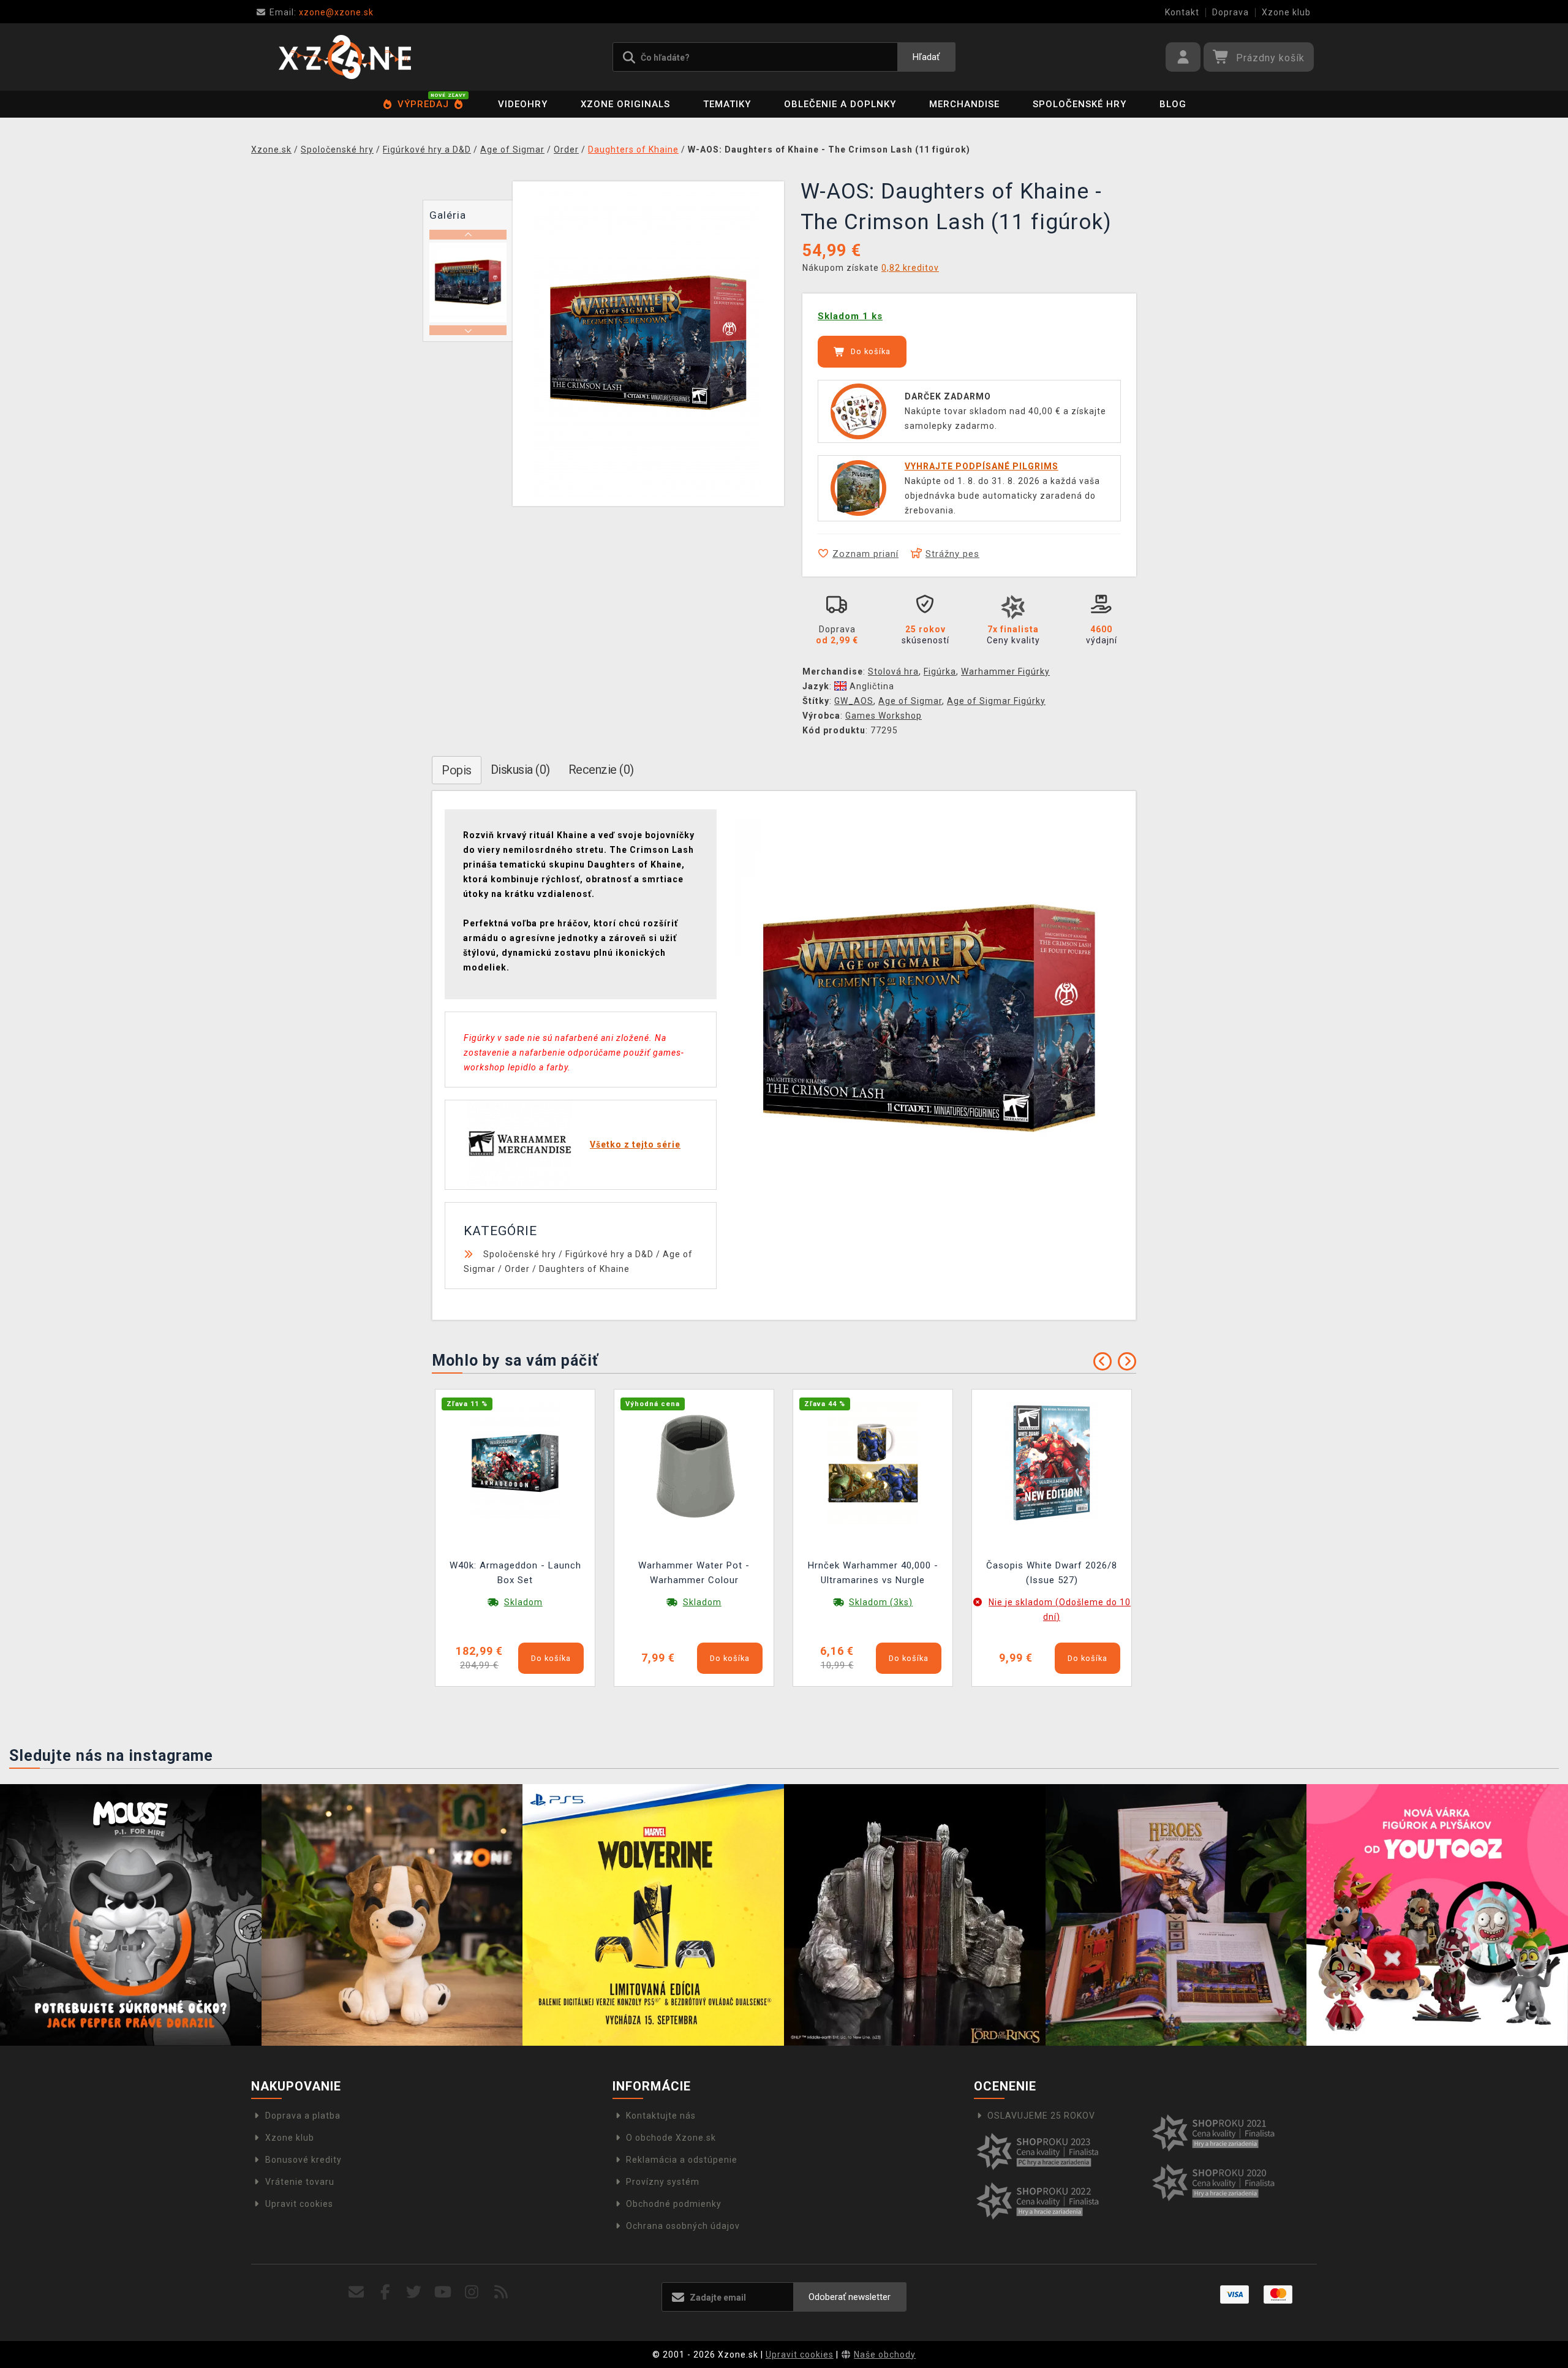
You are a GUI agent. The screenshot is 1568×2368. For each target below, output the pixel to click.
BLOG (1173, 104)
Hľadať (926, 57)
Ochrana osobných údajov (683, 2226)
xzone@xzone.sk (322, 12)
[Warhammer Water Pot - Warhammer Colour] (694, 1462)
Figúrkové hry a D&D (609, 1254)
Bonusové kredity (303, 2160)
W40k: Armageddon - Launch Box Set (515, 1573)
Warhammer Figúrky (1005, 671)
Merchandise (964, 104)
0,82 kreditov (910, 268)
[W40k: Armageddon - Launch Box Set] (515, 1462)
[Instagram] (472, 2292)
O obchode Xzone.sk (671, 2138)
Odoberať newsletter (850, 2297)
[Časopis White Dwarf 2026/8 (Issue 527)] (1052, 1462)
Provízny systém (663, 2182)
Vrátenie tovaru (300, 2182)
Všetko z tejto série (635, 1144)
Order (517, 1269)
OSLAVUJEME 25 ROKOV (1041, 2116)
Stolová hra (893, 671)
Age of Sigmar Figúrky (996, 701)
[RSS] (501, 2292)
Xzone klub (1286, 12)
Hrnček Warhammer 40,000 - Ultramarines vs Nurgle (873, 1573)
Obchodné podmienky (674, 2204)
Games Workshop (884, 716)
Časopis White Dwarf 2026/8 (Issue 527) (1052, 1573)
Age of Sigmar (910, 701)
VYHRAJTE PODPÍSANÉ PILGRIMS (982, 466)
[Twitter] (414, 2292)
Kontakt (1182, 12)
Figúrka (940, 671)
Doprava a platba (303, 2116)
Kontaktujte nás (661, 2116)
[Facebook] (386, 2292)
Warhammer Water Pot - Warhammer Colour (694, 1573)
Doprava (1231, 12)
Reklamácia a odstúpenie (682, 2160)
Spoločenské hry (1080, 104)
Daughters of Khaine (584, 1269)
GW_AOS (854, 701)
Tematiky (727, 104)
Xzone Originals (625, 104)
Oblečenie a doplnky (840, 104)
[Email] (356, 2292)
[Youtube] (443, 2292)
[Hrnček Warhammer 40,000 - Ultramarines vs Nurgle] (873, 1462)
